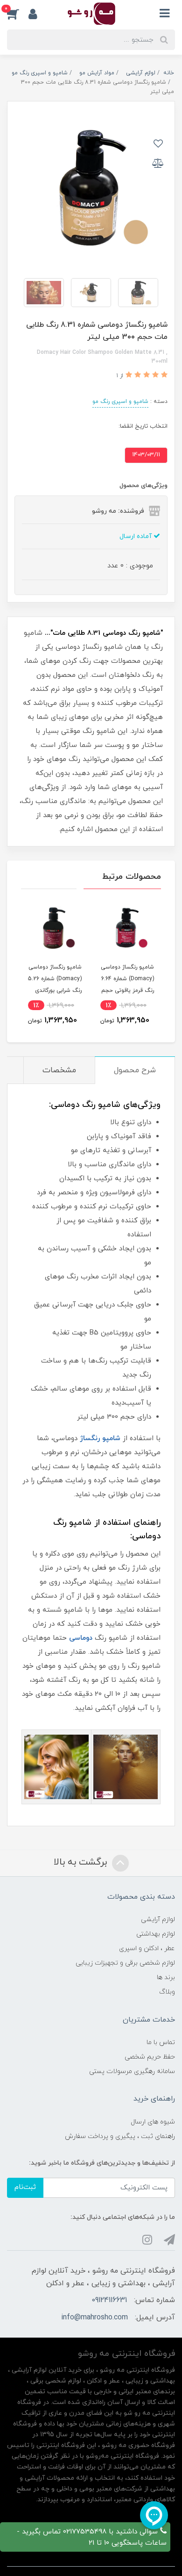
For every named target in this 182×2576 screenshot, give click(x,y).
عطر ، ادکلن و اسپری (147, 1948)
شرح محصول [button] (135, 1070)
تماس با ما (161, 2042)
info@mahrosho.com (94, 2318)
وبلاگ (167, 1992)
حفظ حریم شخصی (150, 2057)
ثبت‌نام (25, 2187)
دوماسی (81, 1638)
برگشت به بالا (82, 1862)
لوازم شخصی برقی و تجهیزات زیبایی (125, 1963)
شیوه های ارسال (153, 2122)
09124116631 (109, 2300)
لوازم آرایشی (158, 1919)
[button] (18, 14)
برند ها (166, 1977)
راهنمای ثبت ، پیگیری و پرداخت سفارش (120, 2136)
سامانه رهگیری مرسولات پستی (132, 2071)
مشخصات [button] (59, 1070)
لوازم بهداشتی (156, 1934)
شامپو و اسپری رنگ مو (120, 402)
